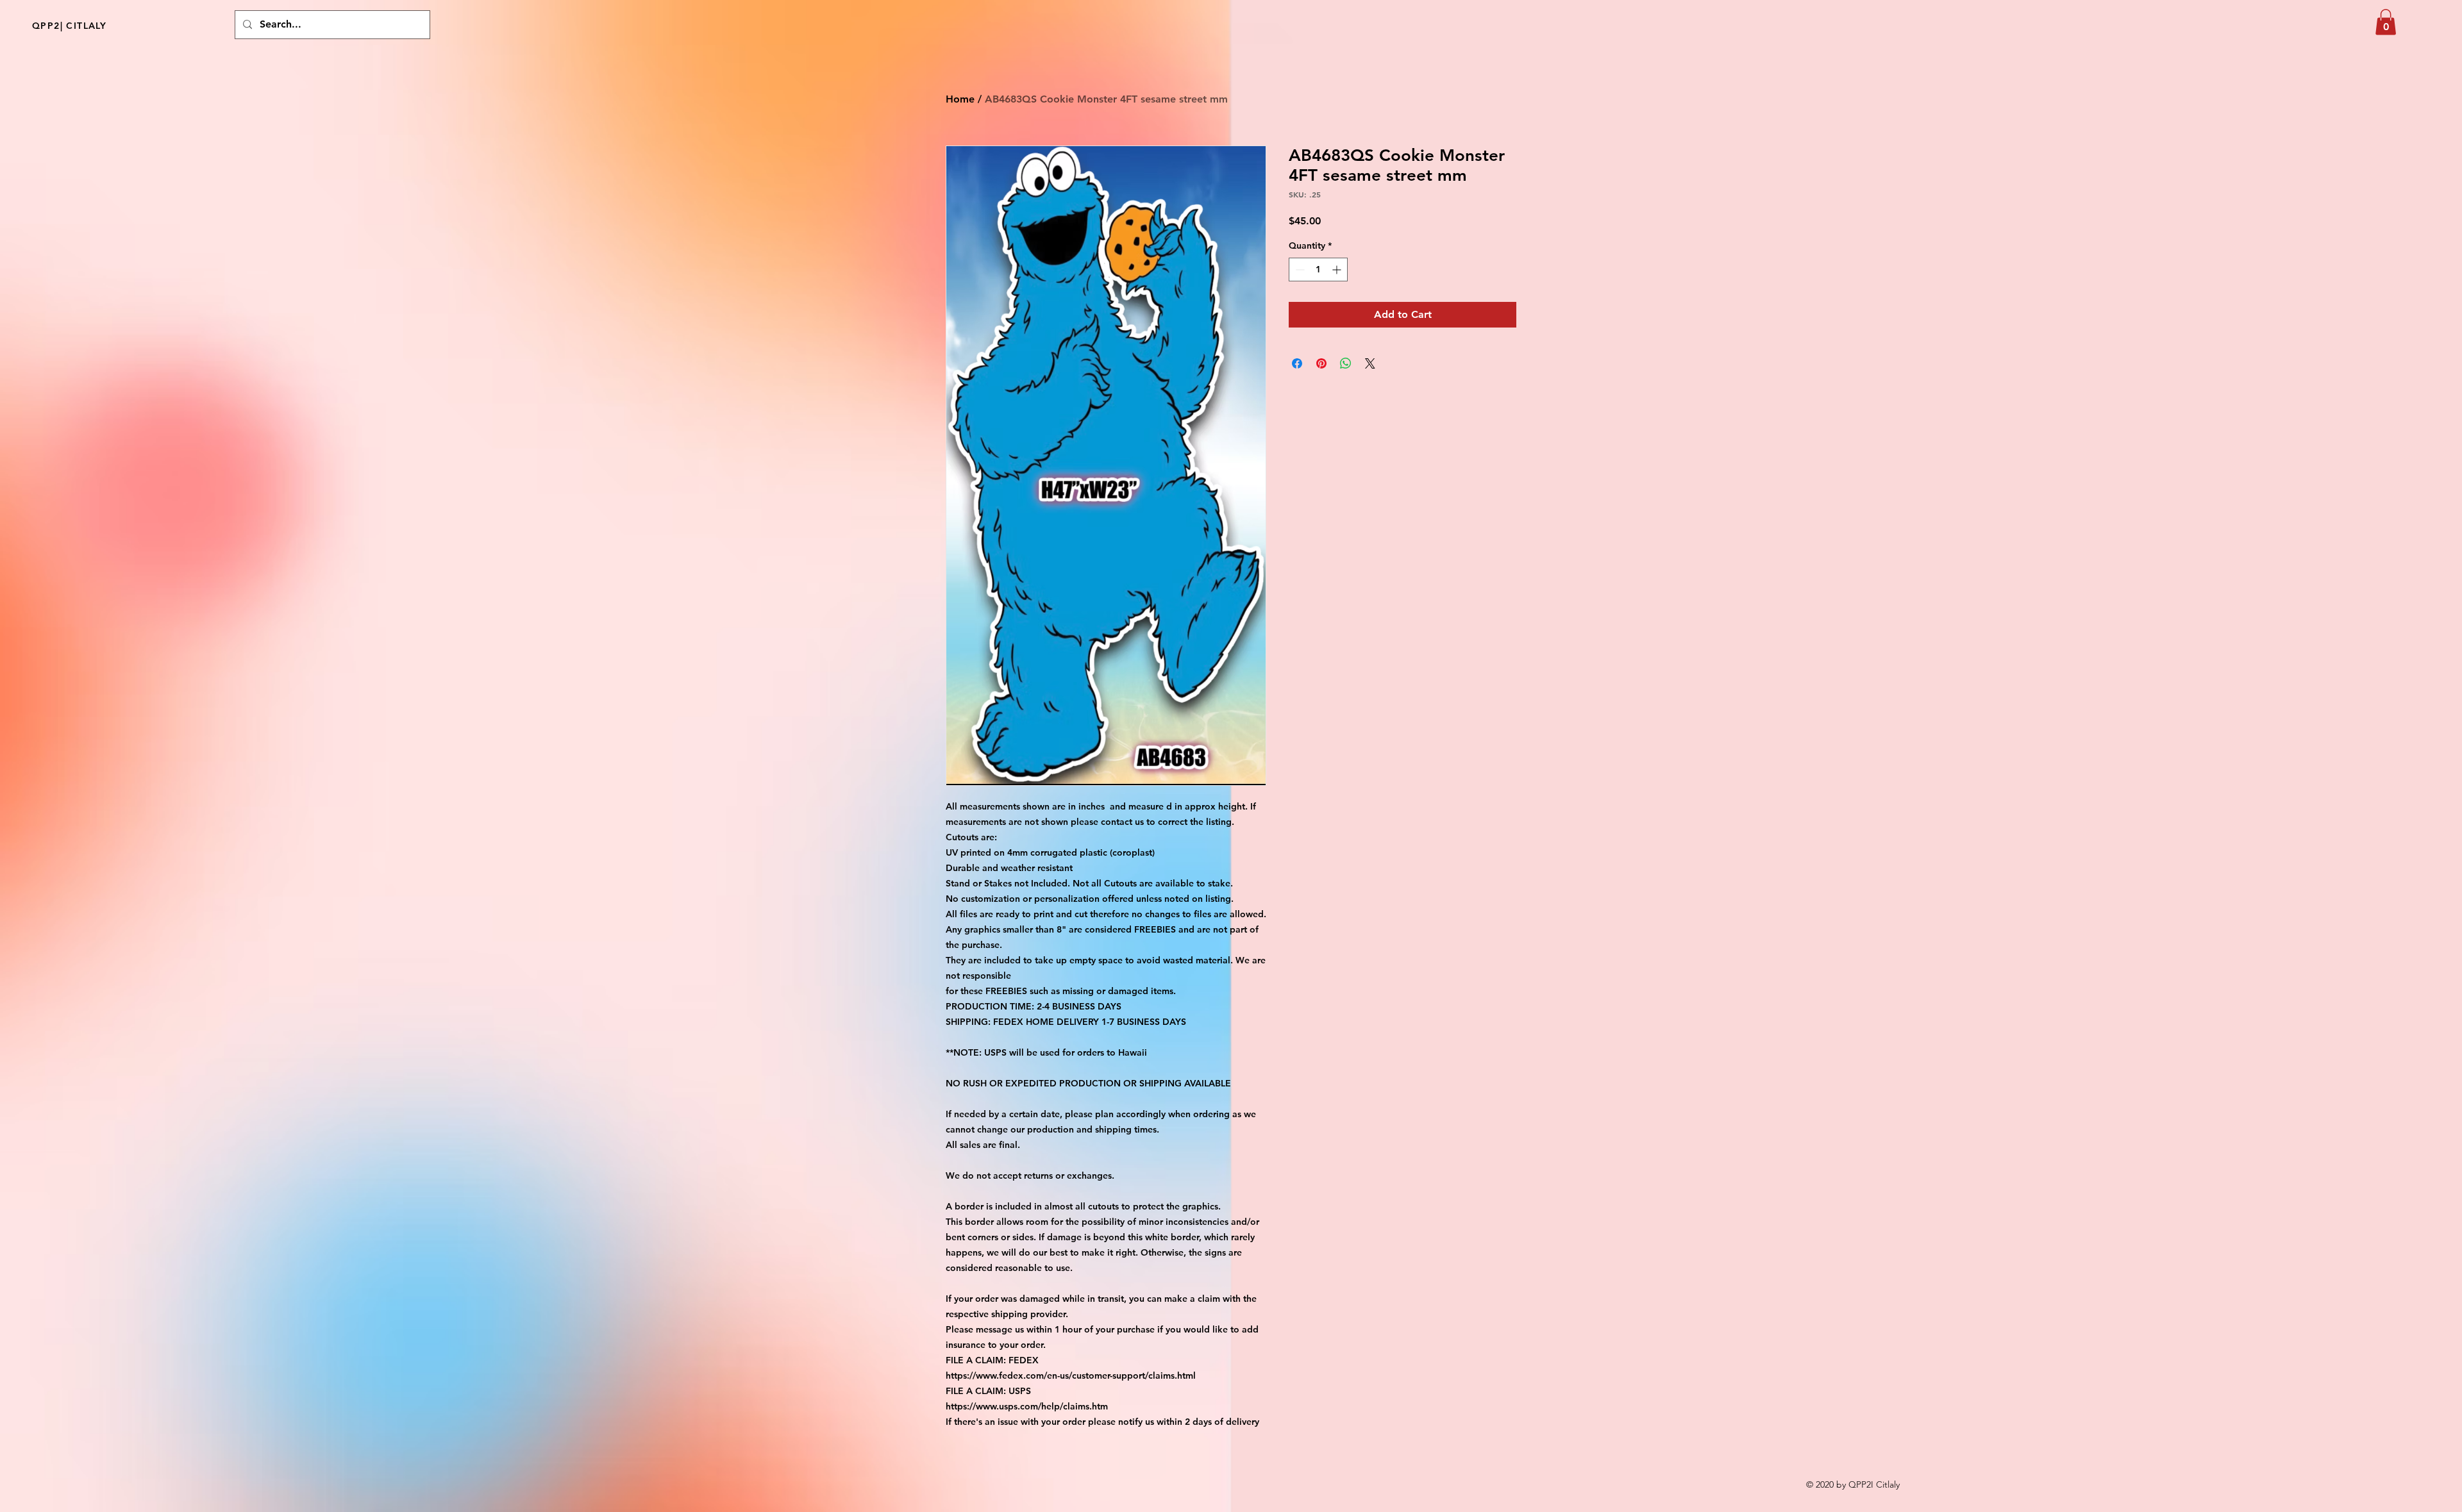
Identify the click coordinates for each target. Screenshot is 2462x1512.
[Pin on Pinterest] (1321, 363)
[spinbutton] (1318, 270)
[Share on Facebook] (1297, 363)
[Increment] (1338, 270)
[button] (2386, 22)
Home (960, 99)
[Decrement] (1299, 270)
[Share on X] (1370, 363)
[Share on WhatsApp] (1346, 363)
